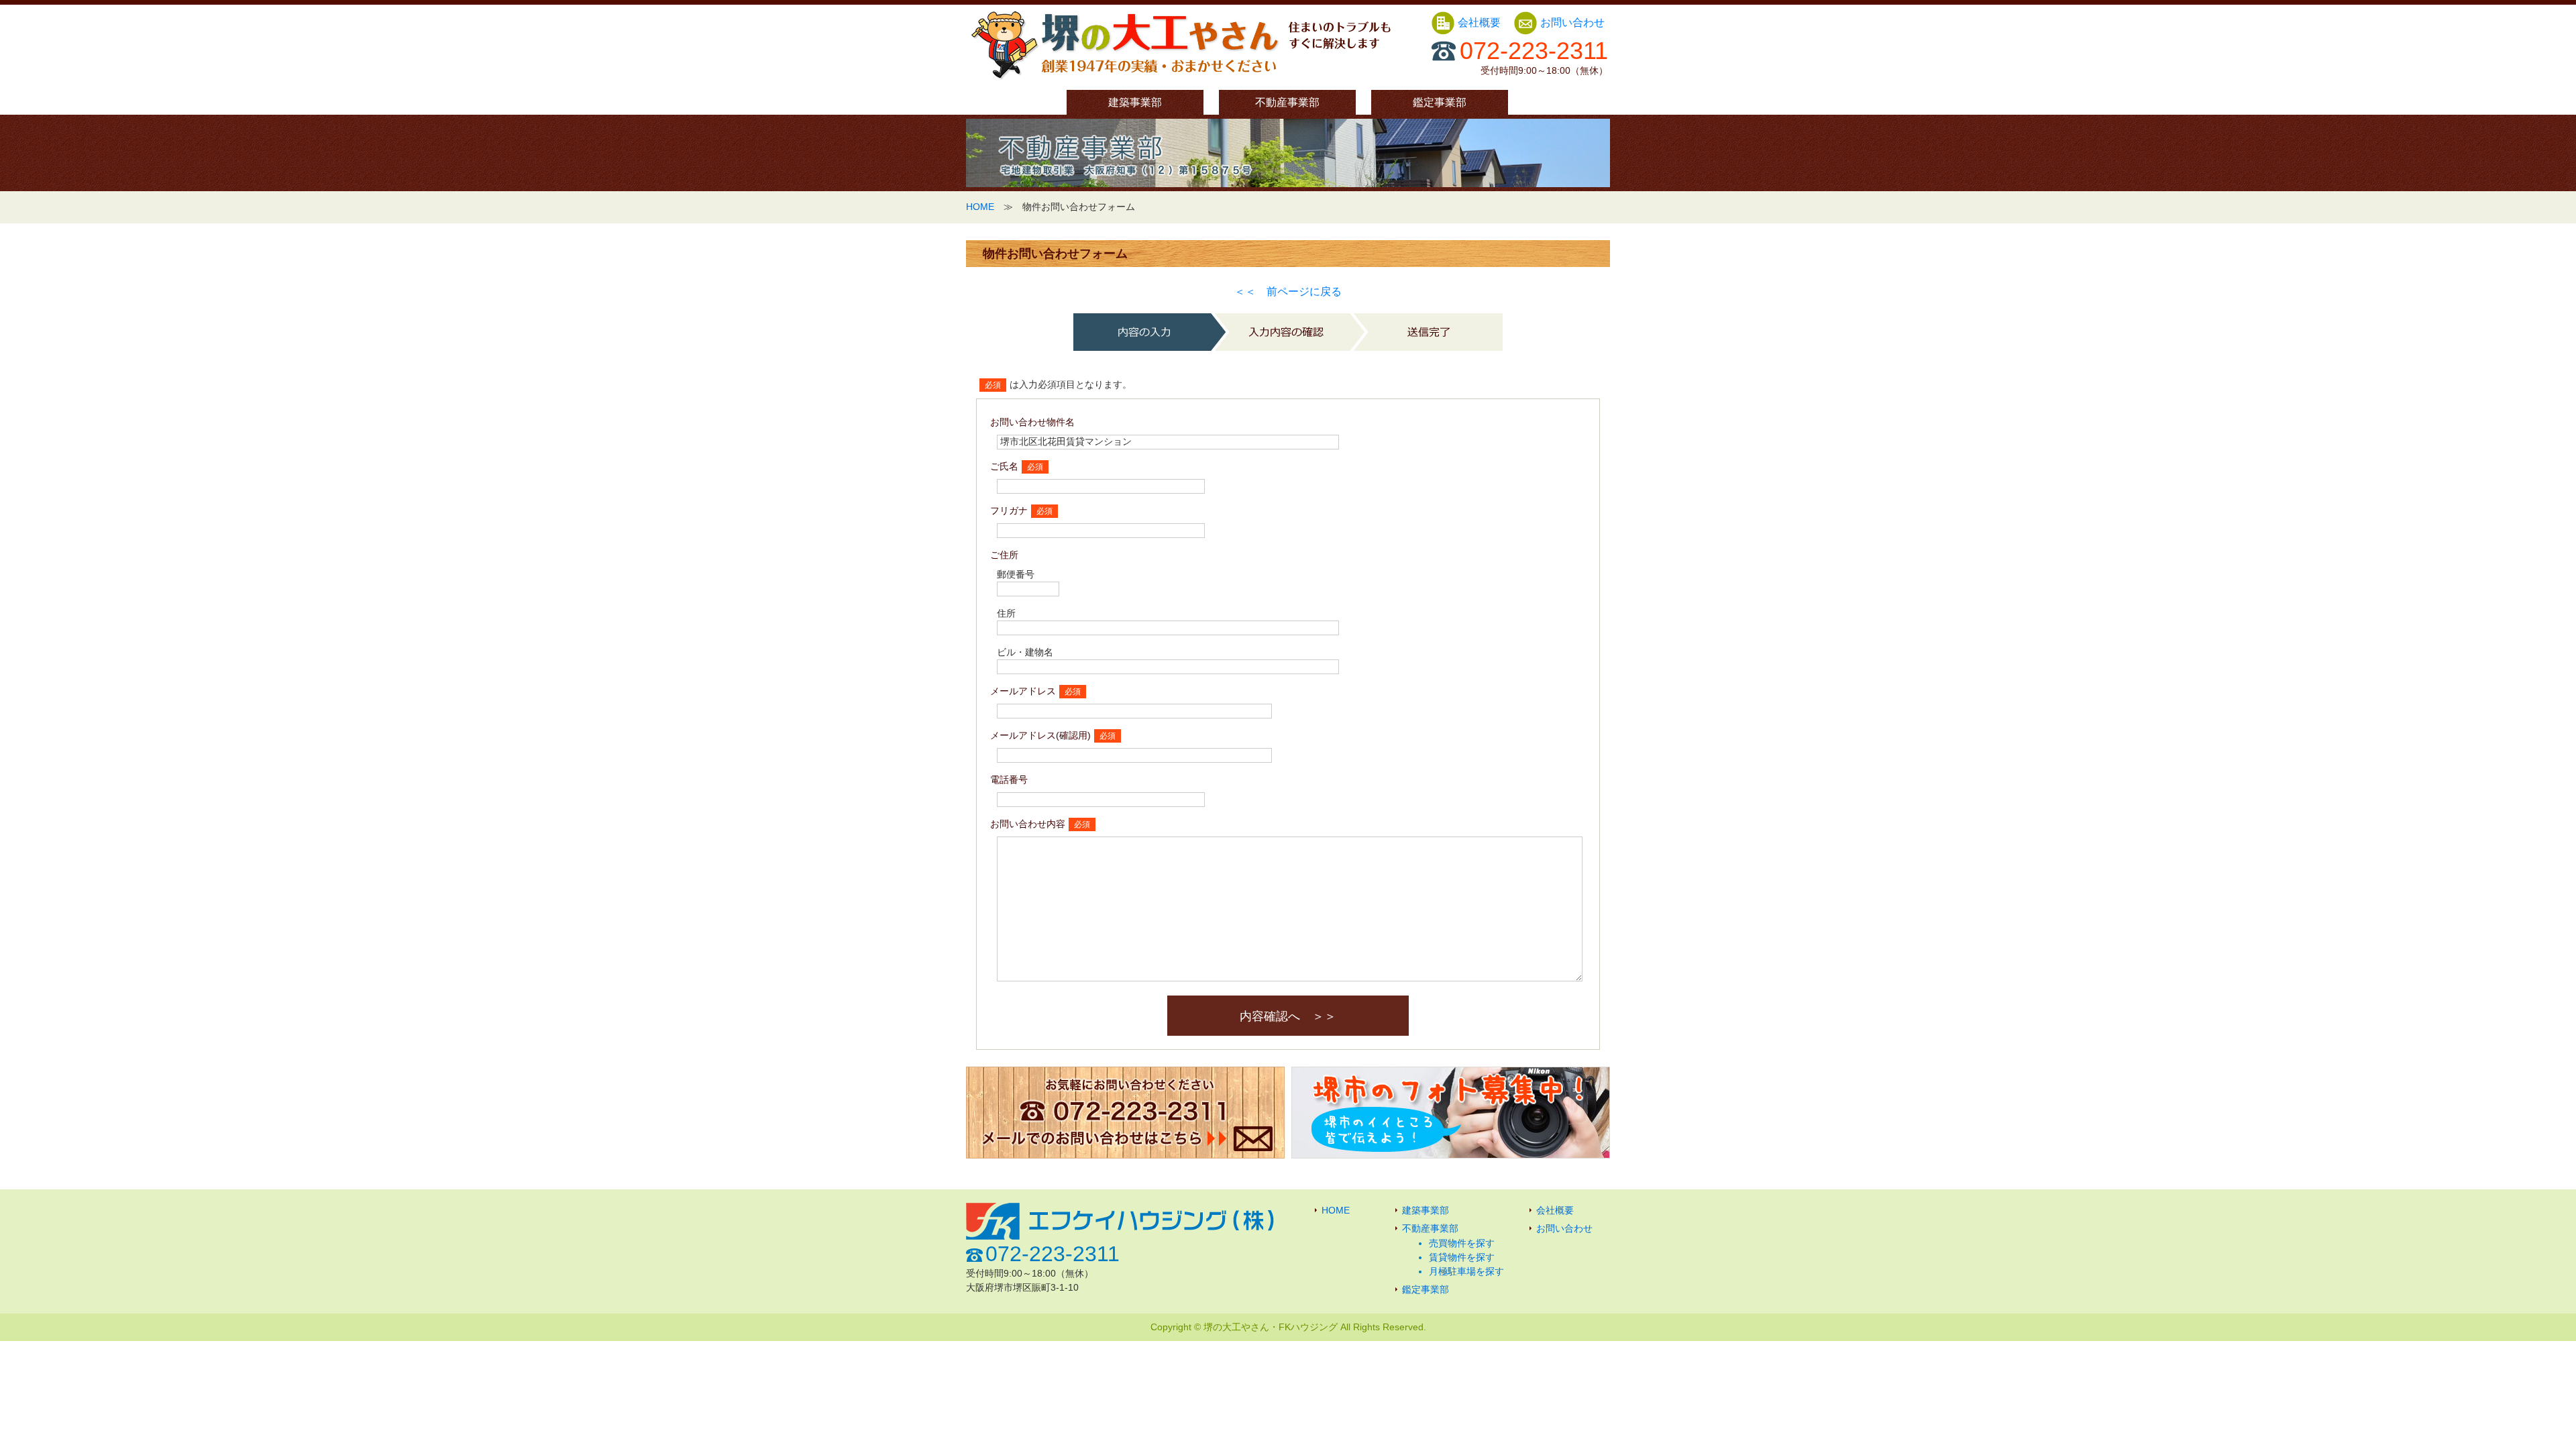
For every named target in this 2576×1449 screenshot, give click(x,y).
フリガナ (1009, 511)
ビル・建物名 (1025, 652)
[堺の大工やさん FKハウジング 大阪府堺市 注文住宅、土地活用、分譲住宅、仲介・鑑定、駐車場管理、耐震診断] (1181, 79)
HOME (980, 207)
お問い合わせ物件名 (1032, 422)
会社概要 (1481, 22)
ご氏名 (1004, 466)
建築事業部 (1135, 102)
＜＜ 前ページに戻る (1288, 291)
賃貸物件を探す (1462, 1257)
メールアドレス (1023, 691)
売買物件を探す (1462, 1243)
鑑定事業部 (1440, 102)
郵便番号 (1016, 574)
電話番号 (1009, 780)
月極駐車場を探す (1466, 1271)
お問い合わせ (1572, 22)
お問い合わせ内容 (1028, 824)
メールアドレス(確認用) (1040, 735)
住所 (1006, 613)
